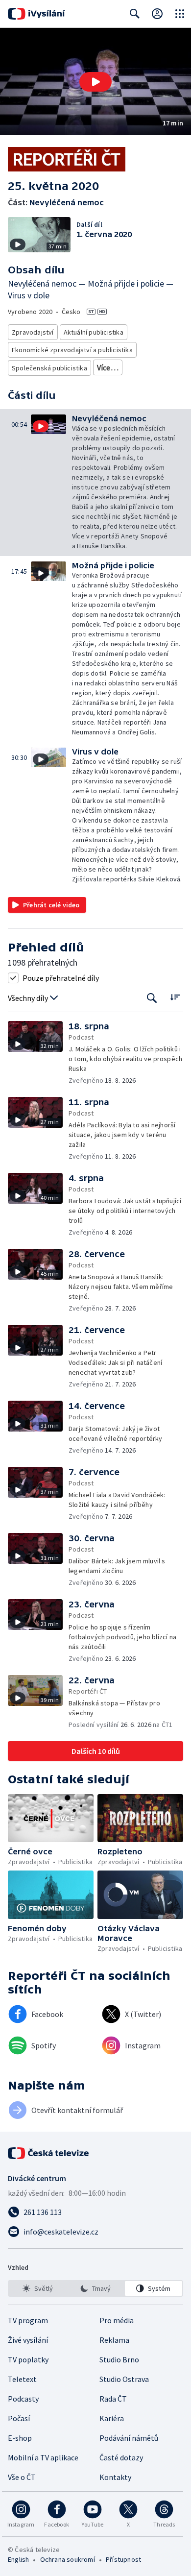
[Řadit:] (175, 997)
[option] (37, 2288)
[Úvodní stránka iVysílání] (36, 14)
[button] (95, 82)
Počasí (19, 2418)
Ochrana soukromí (68, 2559)
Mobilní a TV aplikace (43, 2457)
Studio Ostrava (124, 2379)
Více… (108, 367)
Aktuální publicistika (94, 332)
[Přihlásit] (157, 14)
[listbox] (95, 2288)
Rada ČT (113, 2399)
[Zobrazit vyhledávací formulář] (135, 14)
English (18, 2559)
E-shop (20, 2438)
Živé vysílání (28, 2340)
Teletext (22, 2379)
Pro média (117, 2320)
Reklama (114, 2340)
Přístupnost (123, 2559)
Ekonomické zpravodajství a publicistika (72, 350)
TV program (28, 2320)
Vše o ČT (22, 2477)
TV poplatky (28, 2359)
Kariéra (112, 2418)
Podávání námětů (129, 2438)
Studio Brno (119, 2359)
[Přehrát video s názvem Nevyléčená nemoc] (95, 82)
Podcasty (23, 2399)
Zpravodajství (33, 332)
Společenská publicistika (49, 368)
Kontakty (115, 2477)
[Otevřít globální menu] (180, 14)
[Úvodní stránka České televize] (49, 2153)
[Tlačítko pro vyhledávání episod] (152, 998)
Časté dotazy (121, 2457)
